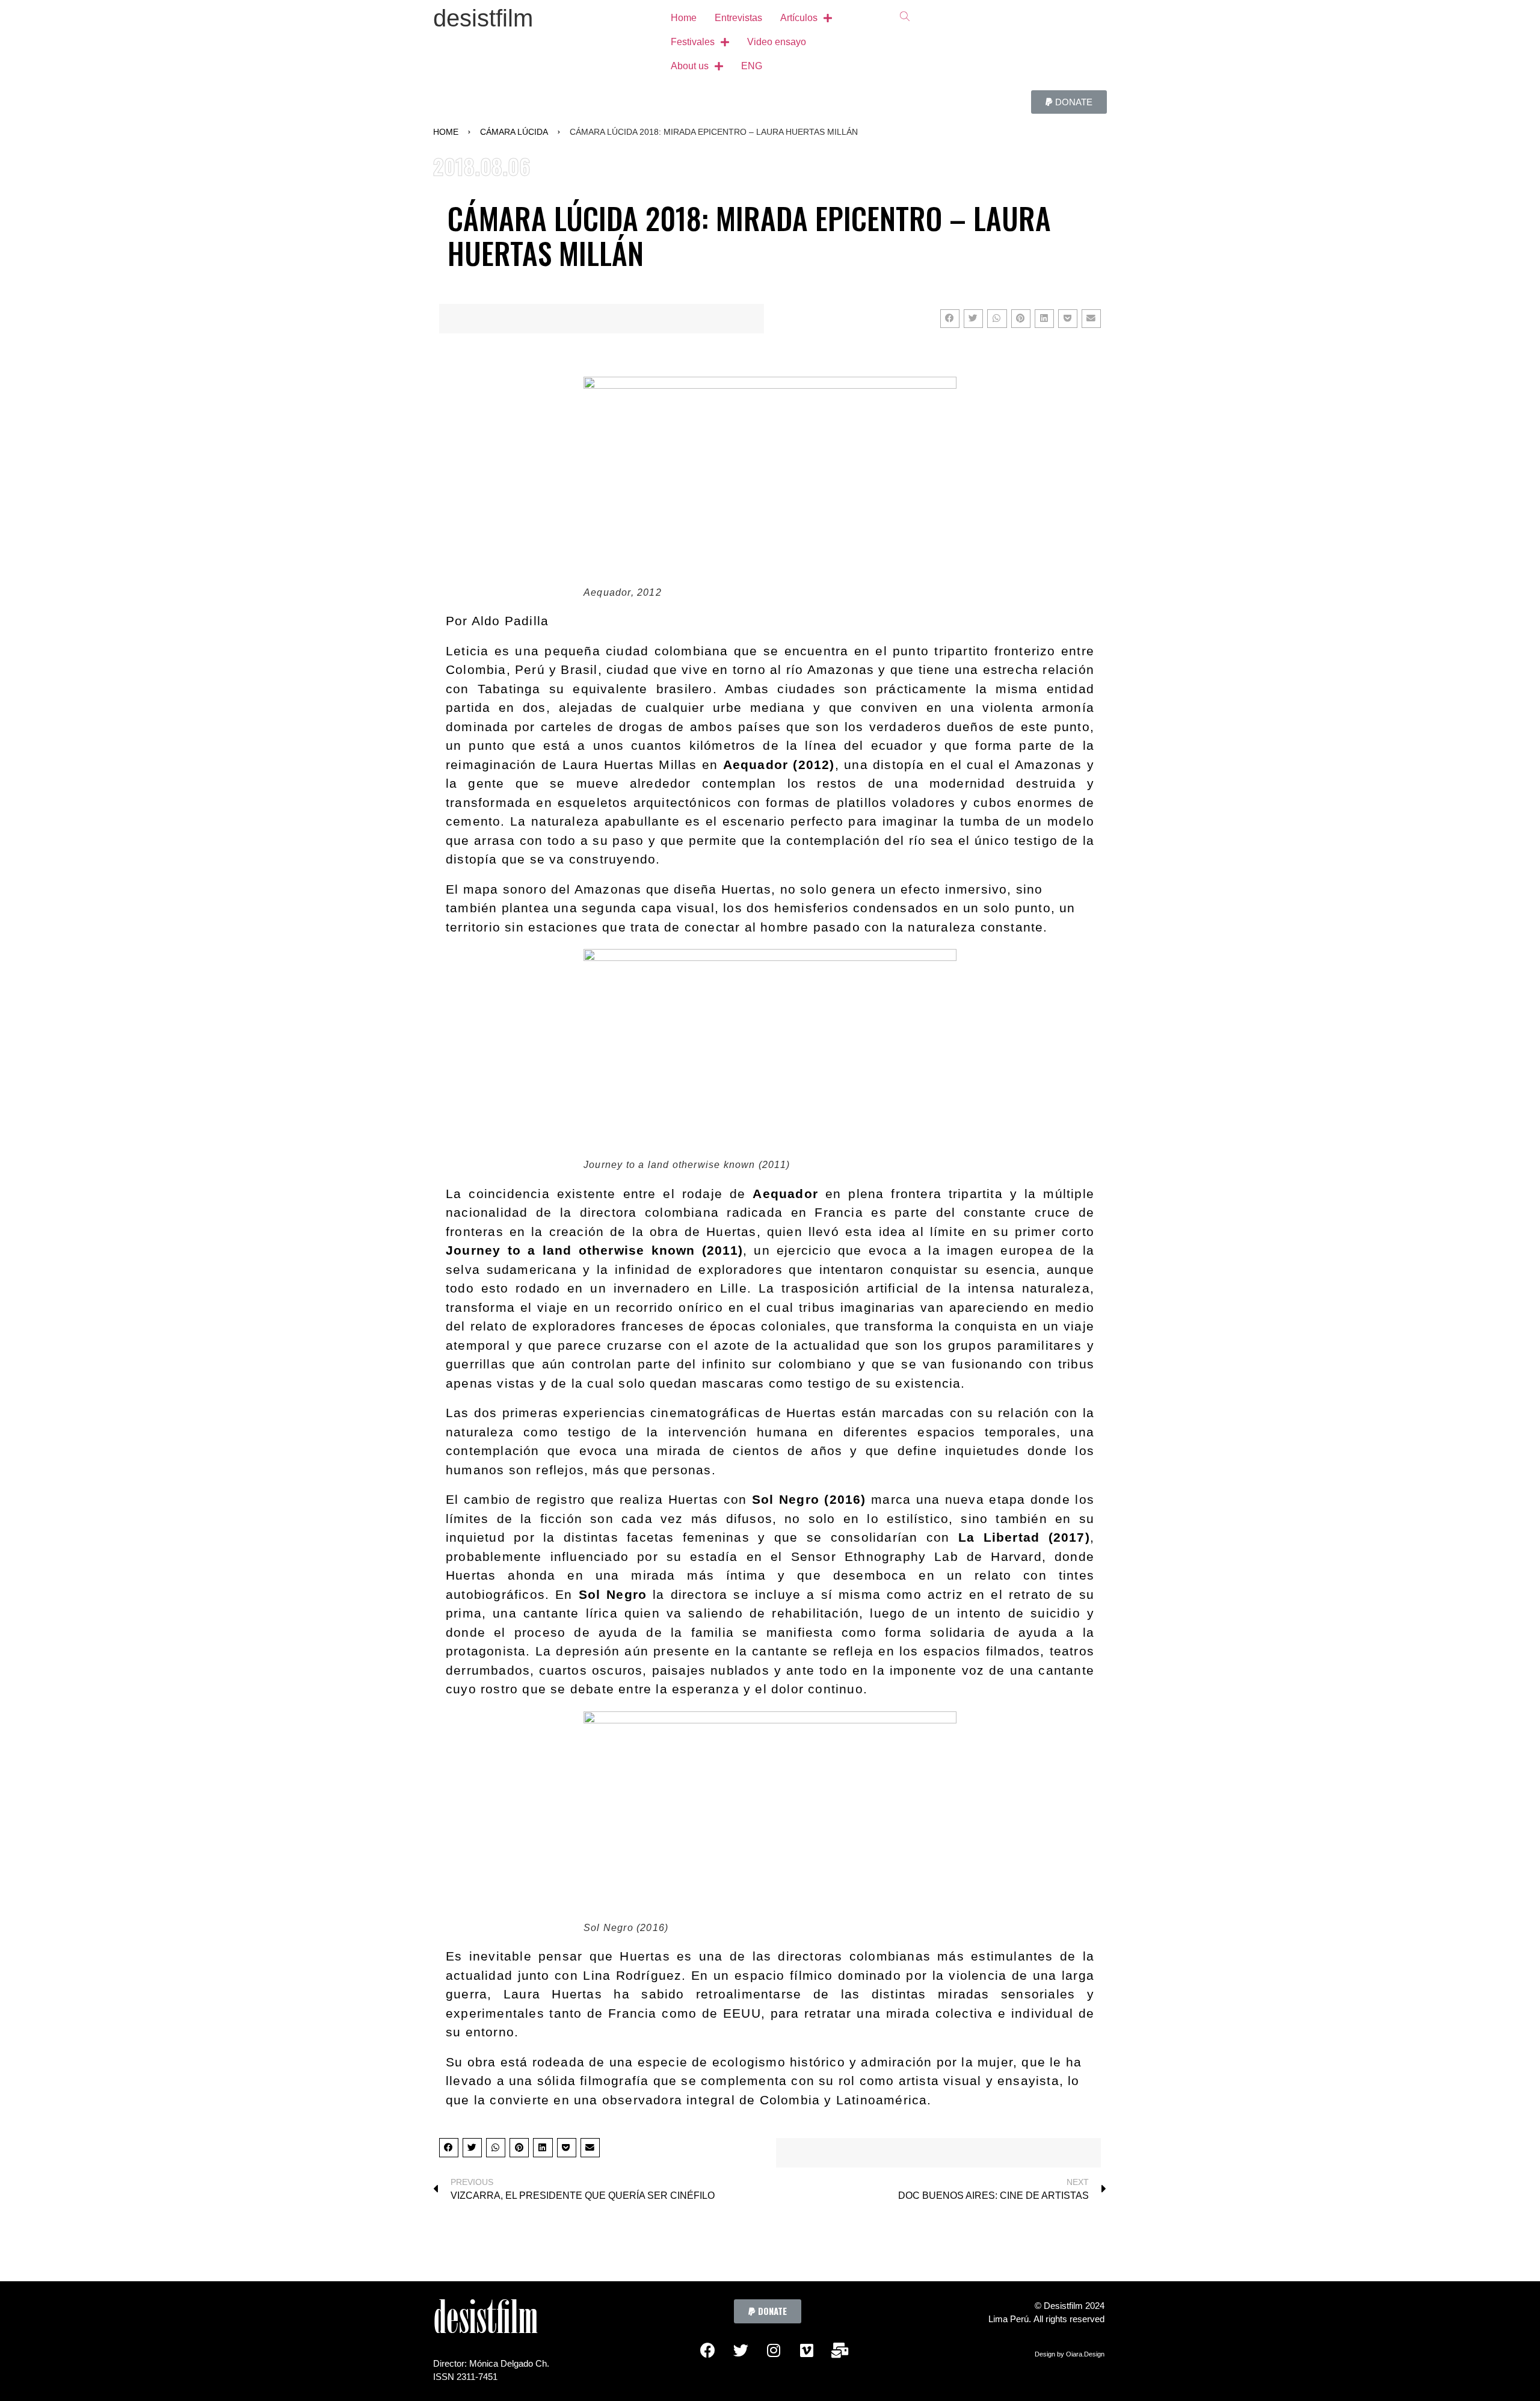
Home (446, 132)
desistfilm (483, 18)
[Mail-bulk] (840, 2350)
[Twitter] (741, 2350)
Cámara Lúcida (514, 132)
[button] (1069, 102)
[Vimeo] (807, 2350)
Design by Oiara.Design (1070, 2354)
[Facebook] (707, 2350)
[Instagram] (774, 2350)
